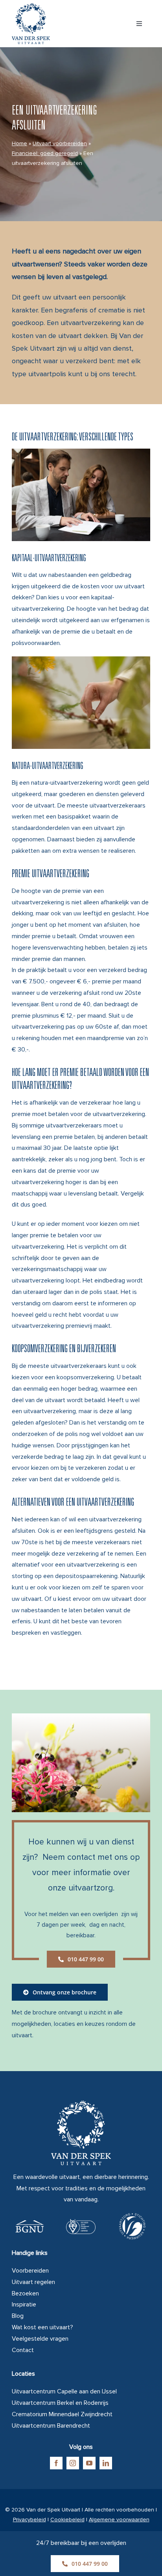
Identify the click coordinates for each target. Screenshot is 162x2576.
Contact (23, 2350)
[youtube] (89, 2463)
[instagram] (73, 2463)
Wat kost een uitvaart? (42, 2327)
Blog (18, 2316)
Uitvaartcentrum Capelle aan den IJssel (64, 2391)
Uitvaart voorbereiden (60, 143)
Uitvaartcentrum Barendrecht (51, 2426)
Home (19, 143)
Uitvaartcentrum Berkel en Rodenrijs (60, 2403)
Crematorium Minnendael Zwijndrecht (62, 2414)
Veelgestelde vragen (40, 2339)
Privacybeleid (29, 2520)
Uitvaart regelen (33, 2282)
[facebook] (56, 2463)
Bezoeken (25, 2293)
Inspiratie (24, 2304)
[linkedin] (106, 2463)
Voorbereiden (30, 2271)
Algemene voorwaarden (119, 2520)
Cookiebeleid (67, 2520)
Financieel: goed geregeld (45, 153)
